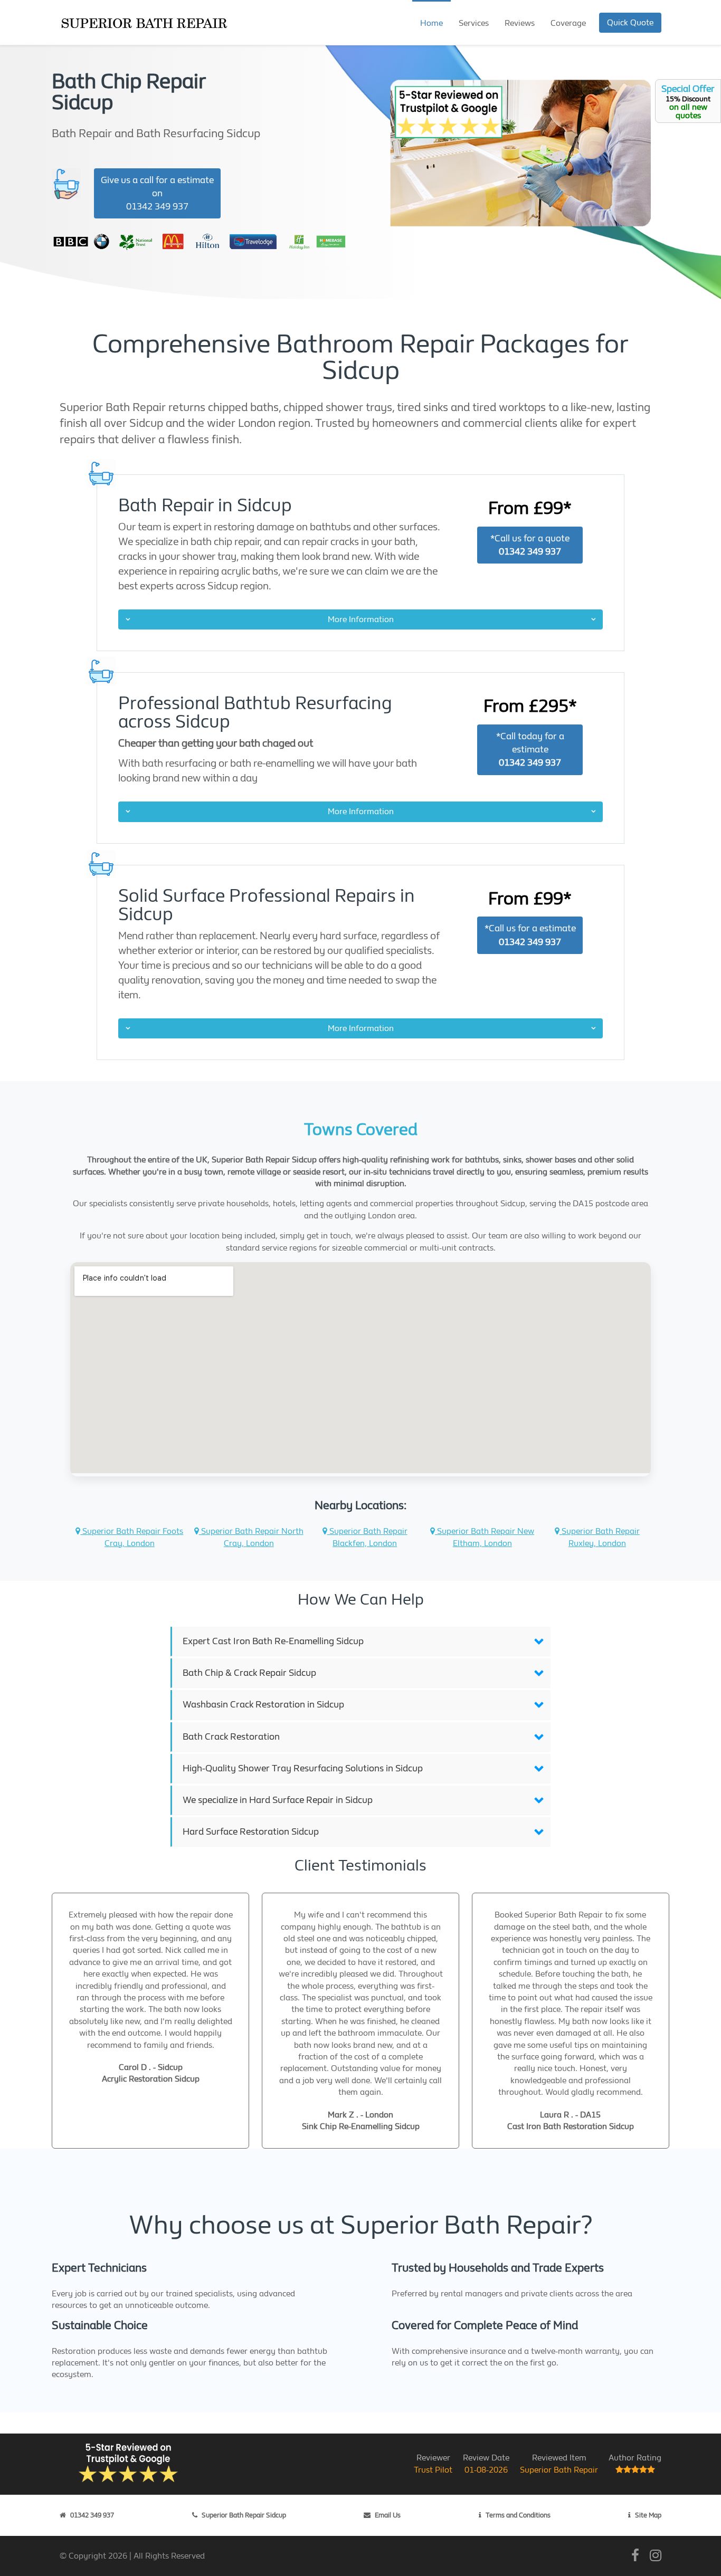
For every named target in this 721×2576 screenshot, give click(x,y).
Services (474, 23)
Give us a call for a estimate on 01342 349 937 (157, 193)
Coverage (568, 23)
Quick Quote (630, 22)
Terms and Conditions (518, 2515)
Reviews (520, 23)
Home (431, 23)
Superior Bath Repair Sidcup (244, 2515)
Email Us (388, 2515)
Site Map (648, 2515)
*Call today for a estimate (530, 750)
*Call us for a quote (530, 545)
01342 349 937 (92, 2515)
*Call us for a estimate (530, 935)
